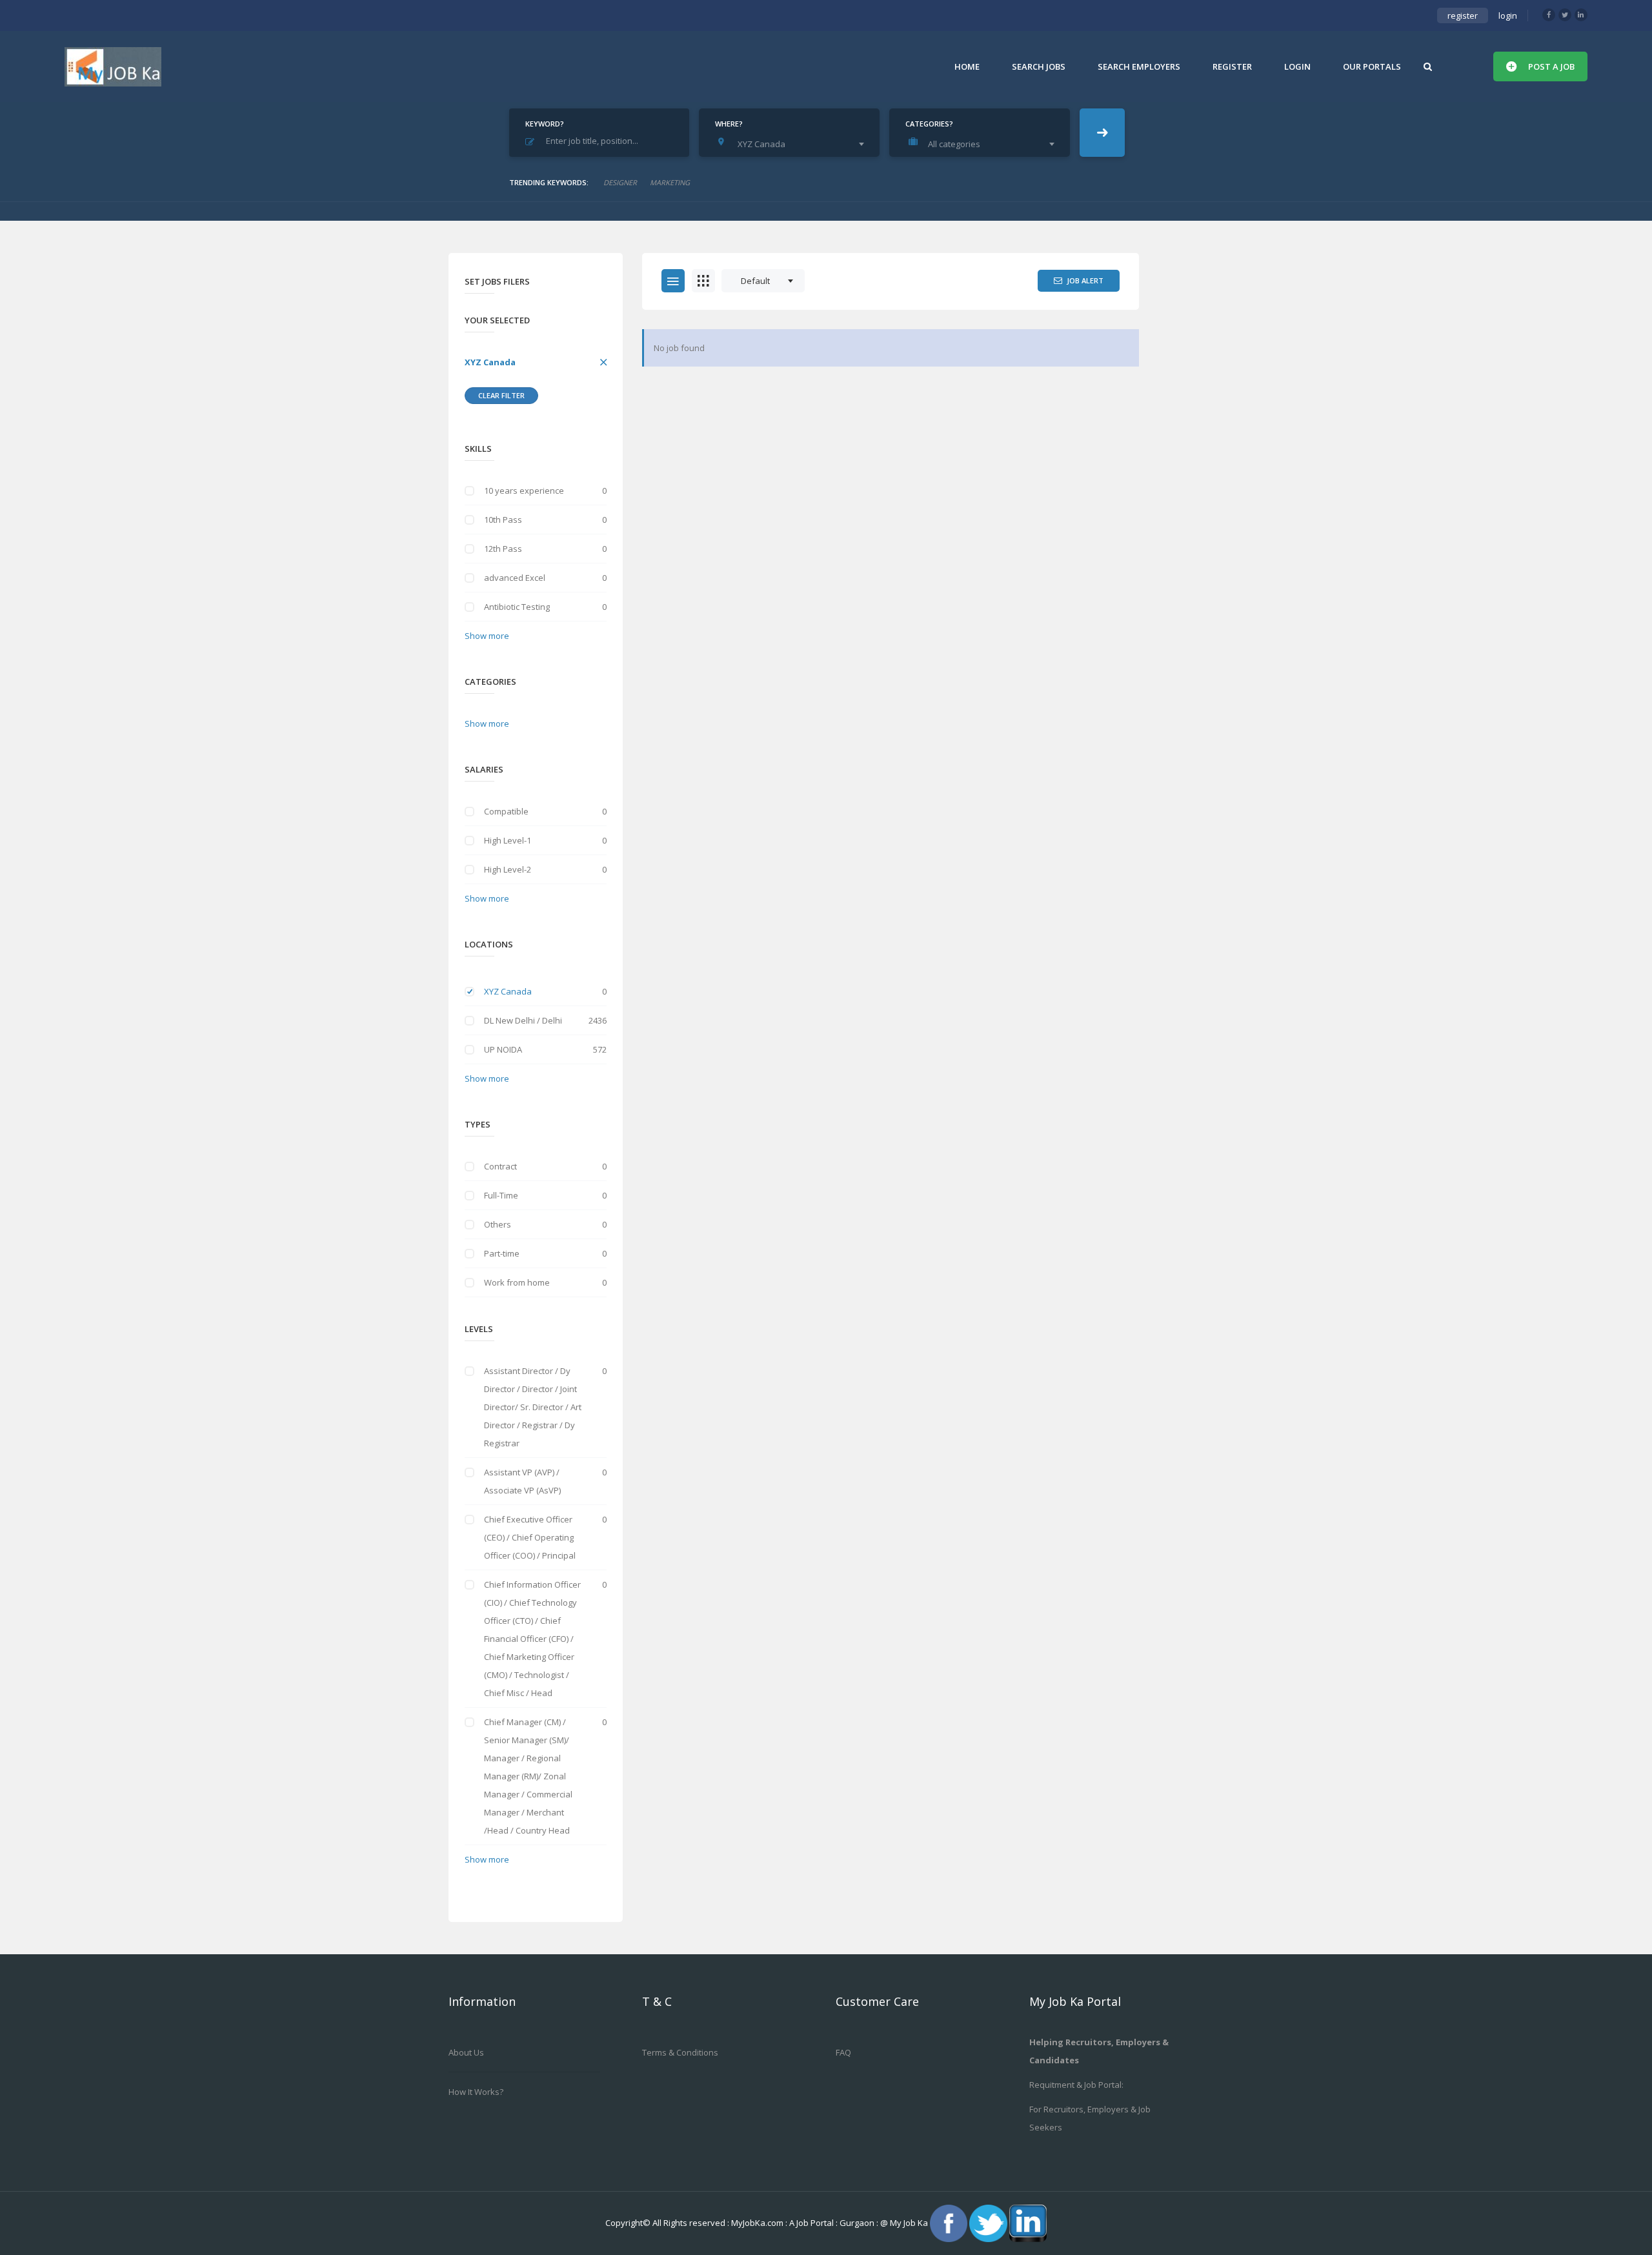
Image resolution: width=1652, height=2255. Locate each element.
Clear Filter (501, 395)
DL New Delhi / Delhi (523, 1020)
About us (466, 2052)
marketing (670, 182)
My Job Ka (909, 2222)
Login (1297, 66)
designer (620, 182)
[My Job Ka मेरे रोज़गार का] (113, 66)
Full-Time (501, 1195)
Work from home (517, 1282)
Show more (487, 636)
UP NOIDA (503, 1049)
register (1463, 15)
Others (498, 1224)
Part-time (502, 1253)
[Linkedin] (1581, 15)
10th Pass (503, 520)
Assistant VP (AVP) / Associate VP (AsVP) (522, 1481)
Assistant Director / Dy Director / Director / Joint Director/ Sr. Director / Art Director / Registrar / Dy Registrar (533, 1407)
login (1508, 15)
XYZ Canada (490, 362)
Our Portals (1372, 66)
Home (967, 66)
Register (1232, 66)
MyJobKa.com (758, 2222)
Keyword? (545, 124)
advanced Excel (515, 578)
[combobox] (792, 144)
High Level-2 (508, 869)
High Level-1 (508, 840)
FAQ (843, 2052)
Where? (729, 124)
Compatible (506, 811)
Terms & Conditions (680, 2052)
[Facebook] (1549, 15)
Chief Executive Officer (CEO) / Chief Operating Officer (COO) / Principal (530, 1537)
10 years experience (524, 490)
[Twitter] (1565, 15)
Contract (500, 1166)
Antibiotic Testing (517, 607)
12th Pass (503, 549)
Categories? (929, 124)
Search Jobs (1039, 66)
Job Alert (1085, 280)
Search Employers (1139, 66)
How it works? (476, 2092)
